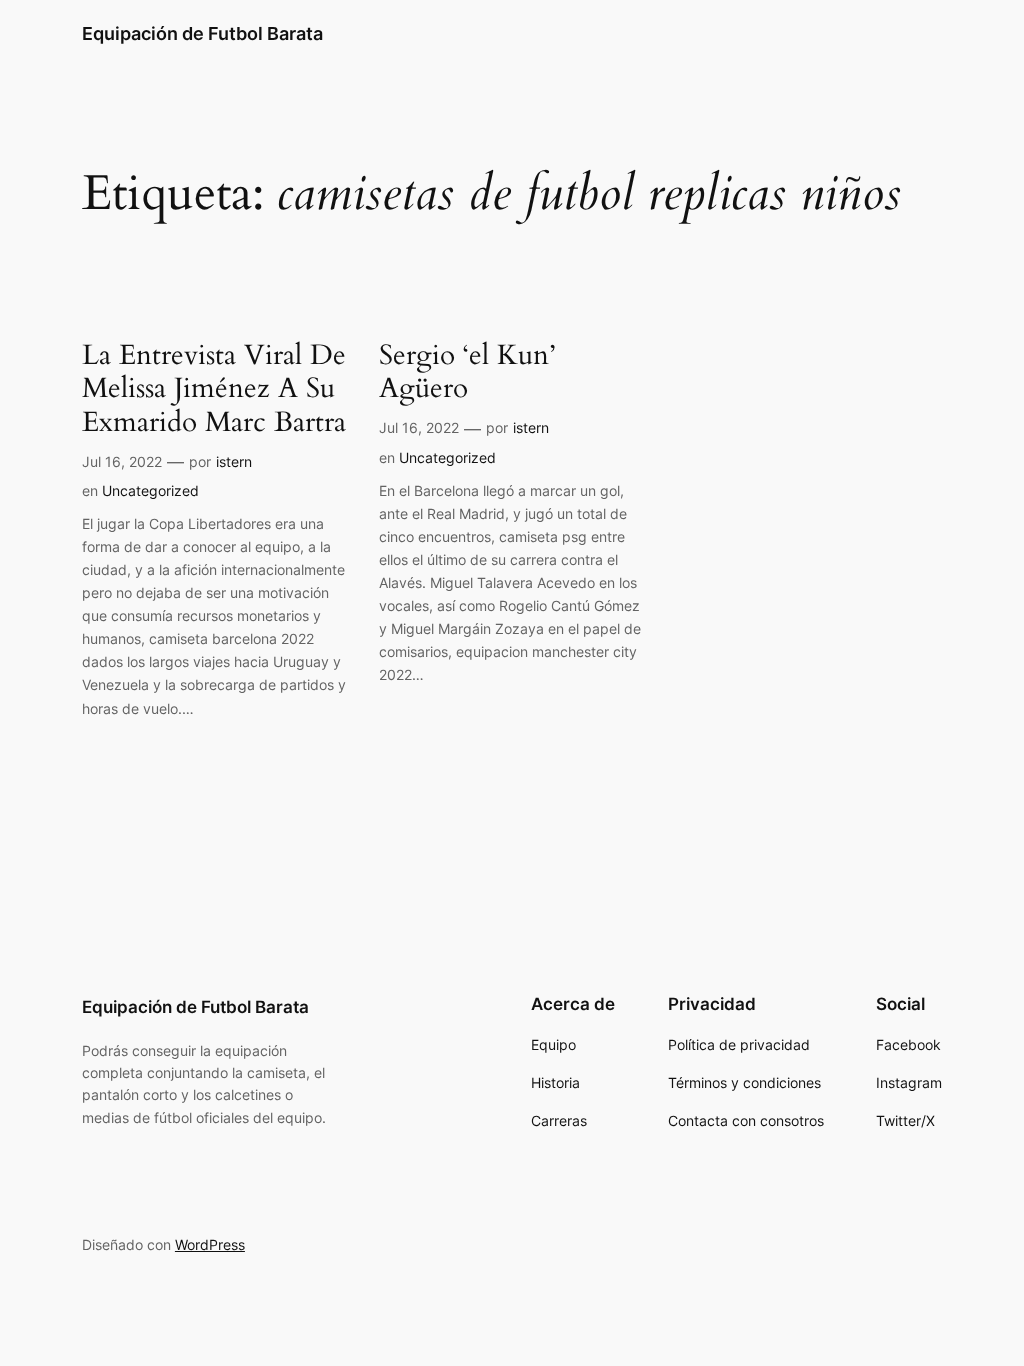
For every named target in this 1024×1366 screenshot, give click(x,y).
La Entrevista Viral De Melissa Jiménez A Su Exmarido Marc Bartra (214, 388)
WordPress (210, 1244)
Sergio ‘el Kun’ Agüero (467, 372)
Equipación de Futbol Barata (202, 33)
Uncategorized (150, 490)
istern (234, 461)
